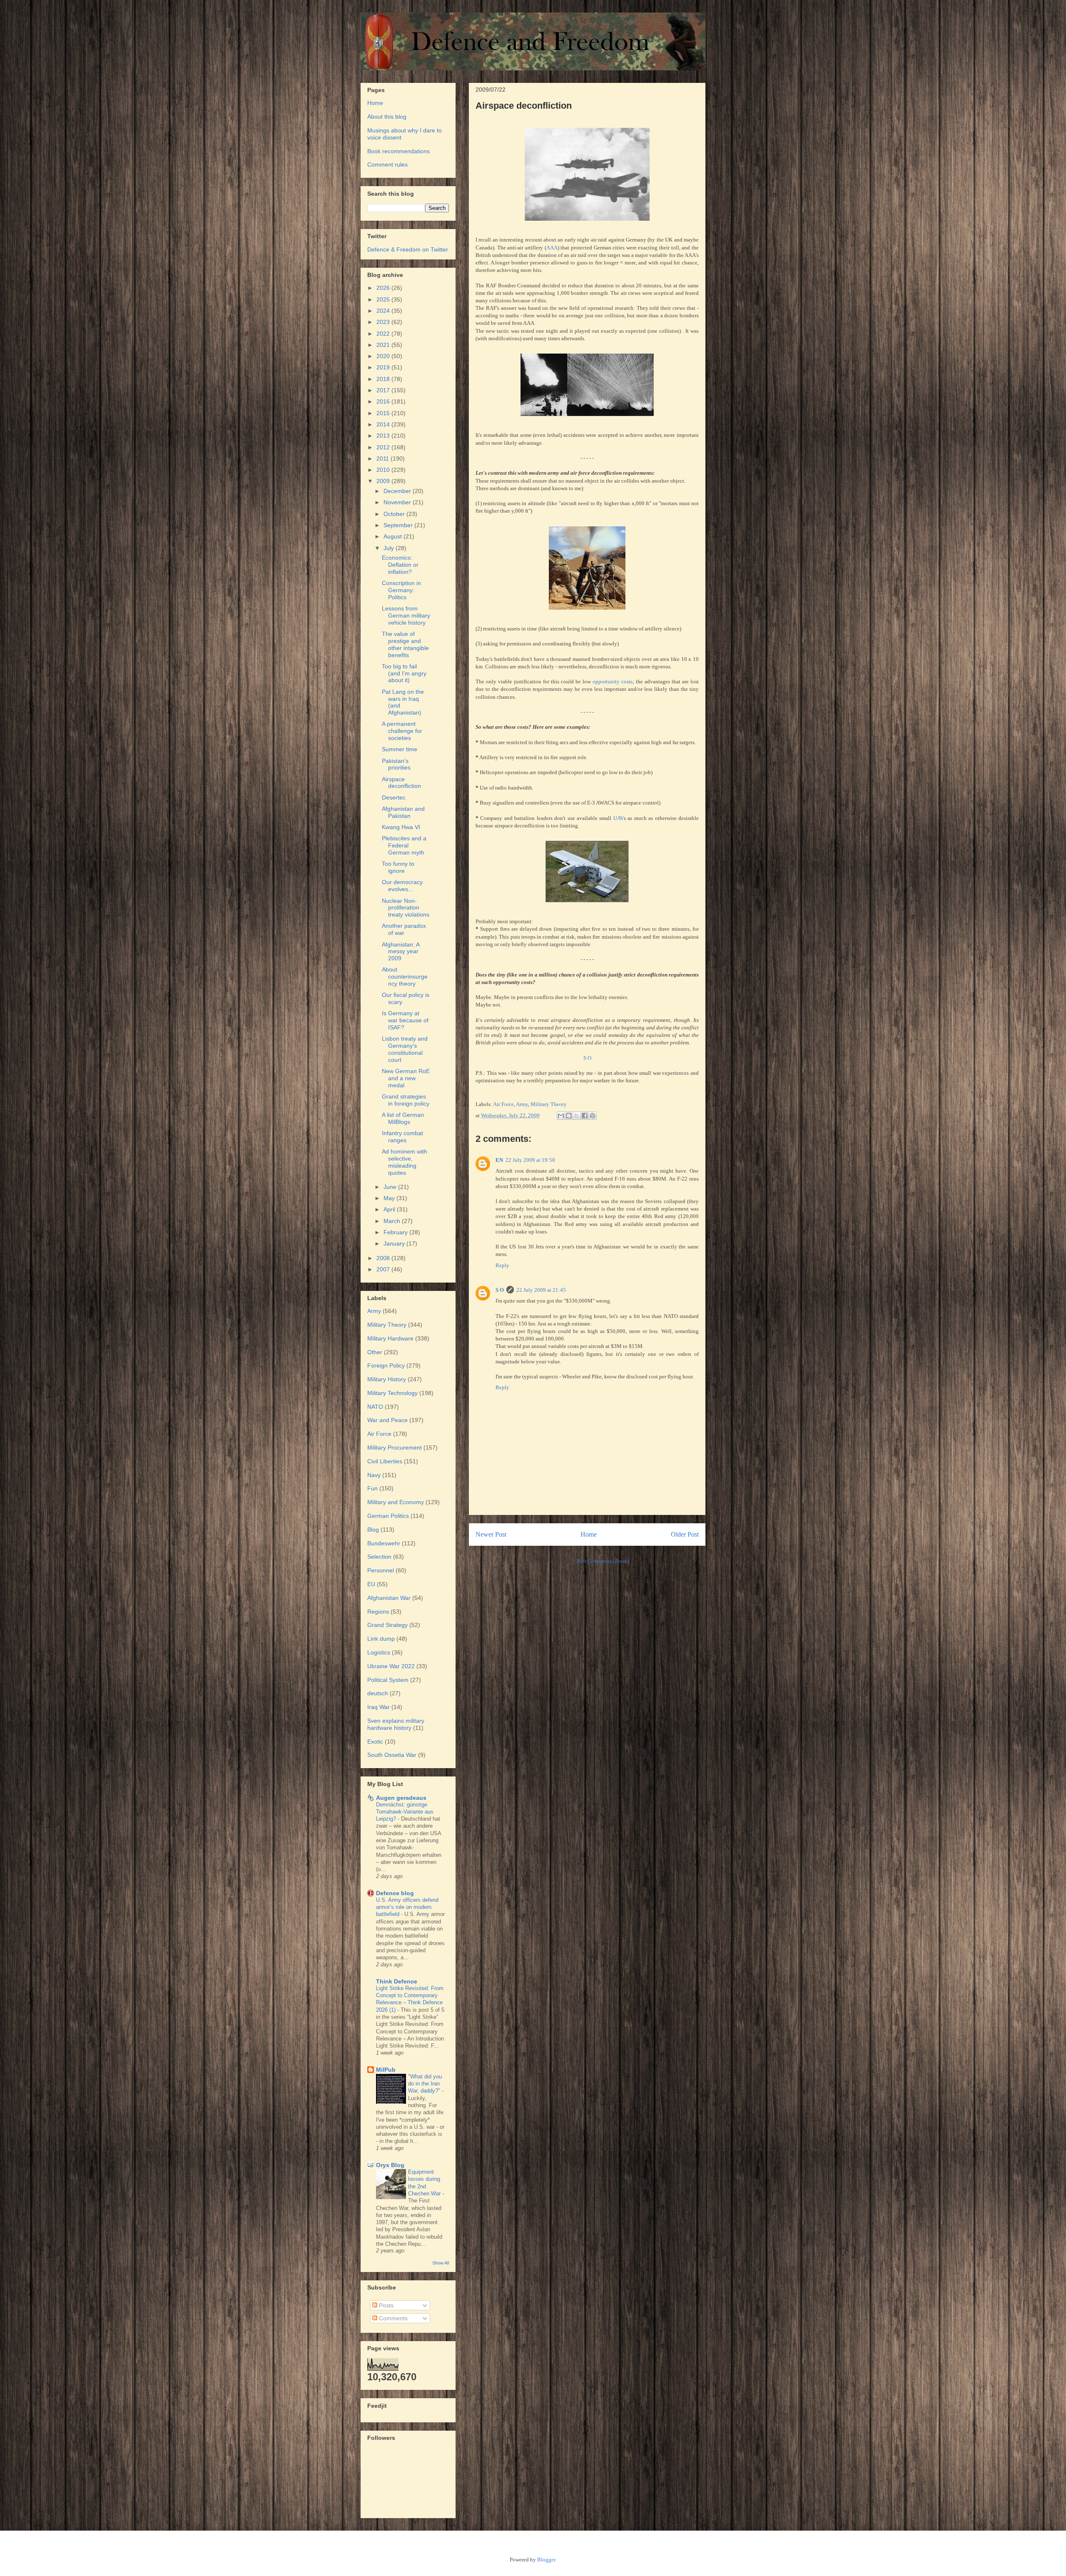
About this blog (387, 117)
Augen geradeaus (401, 1798)
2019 (384, 367)
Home (589, 1534)
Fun (372, 1488)
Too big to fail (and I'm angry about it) (404, 673)
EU (371, 1584)
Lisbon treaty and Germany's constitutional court (405, 1049)
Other (375, 1352)
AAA (552, 248)
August (394, 536)
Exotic (375, 1741)
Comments (392, 2318)
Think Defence (397, 1981)
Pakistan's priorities (396, 764)
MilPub (386, 2070)
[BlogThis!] (569, 1116)
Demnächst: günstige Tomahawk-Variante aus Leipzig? (405, 1812)
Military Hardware (390, 1338)
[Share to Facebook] (585, 1116)
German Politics (388, 1516)
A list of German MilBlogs (403, 1118)
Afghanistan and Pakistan (403, 812)
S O (587, 1058)
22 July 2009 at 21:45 (541, 1290)
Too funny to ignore (398, 867)
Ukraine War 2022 (391, 1666)
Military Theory (549, 1104)
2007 (384, 1269)
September (399, 525)
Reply (502, 1265)
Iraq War (379, 1707)
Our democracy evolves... (402, 886)
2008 (384, 1258)
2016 (384, 401)
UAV (619, 818)
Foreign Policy (386, 1365)
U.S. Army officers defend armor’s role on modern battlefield (407, 1907)
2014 (384, 424)
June (391, 1187)
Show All (441, 2263)
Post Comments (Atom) (603, 1561)
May (390, 1198)
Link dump (381, 1639)
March (393, 1221)
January (395, 1243)
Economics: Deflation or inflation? (400, 565)
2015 (384, 413)
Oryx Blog (390, 2165)
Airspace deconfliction (401, 783)
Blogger (546, 2560)
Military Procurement (395, 1447)
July (390, 548)
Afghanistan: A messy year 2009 (401, 952)
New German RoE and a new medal (406, 1078)
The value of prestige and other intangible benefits (405, 644)
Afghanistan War (389, 1598)
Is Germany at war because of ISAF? (405, 1020)
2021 (384, 345)
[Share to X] (577, 1116)
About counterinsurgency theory (405, 977)
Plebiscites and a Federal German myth (404, 845)
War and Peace (387, 1420)
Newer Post (491, 1534)
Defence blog (395, 1893)
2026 (384, 288)
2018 (384, 379)
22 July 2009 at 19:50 (530, 1160)
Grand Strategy (387, 1625)
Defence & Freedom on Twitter (408, 249)
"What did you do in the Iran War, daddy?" (425, 2084)
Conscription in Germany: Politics (401, 590)
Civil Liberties (385, 1461)
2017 (384, 390)
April (390, 1209)
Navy (374, 1475)
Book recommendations (399, 151)
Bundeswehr (384, 1543)
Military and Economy (396, 1502)
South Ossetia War (392, 1755)
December (398, 491)
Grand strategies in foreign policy (406, 1100)
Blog (373, 1530)
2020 (384, 356)
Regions (378, 1612)
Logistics (379, 1652)
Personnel (381, 1570)
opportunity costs (613, 681)
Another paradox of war (404, 929)
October (395, 514)
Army (522, 1104)
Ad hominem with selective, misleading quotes (405, 1162)
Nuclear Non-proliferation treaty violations (406, 908)
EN (499, 1160)
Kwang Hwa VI (401, 827)
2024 (384, 311)
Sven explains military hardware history (396, 1724)
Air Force (503, 1104)
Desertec (394, 797)
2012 (384, 447)
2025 (384, 299)
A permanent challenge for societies (402, 731)
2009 (384, 481)
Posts (385, 2305)
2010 (384, 470)
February (396, 1232)
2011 (384, 458)
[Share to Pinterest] (593, 1116)
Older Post (685, 1534)
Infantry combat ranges (402, 1137)
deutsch (378, 1693)
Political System (388, 1680)
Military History (387, 1379)
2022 (384, 334)
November (398, 502)
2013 (384, 436)
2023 (384, 322)
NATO (375, 1407)
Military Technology (392, 1393)
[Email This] (561, 1116)
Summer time (400, 749)
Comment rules (387, 164)
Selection (379, 1557)
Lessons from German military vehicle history (406, 615)
